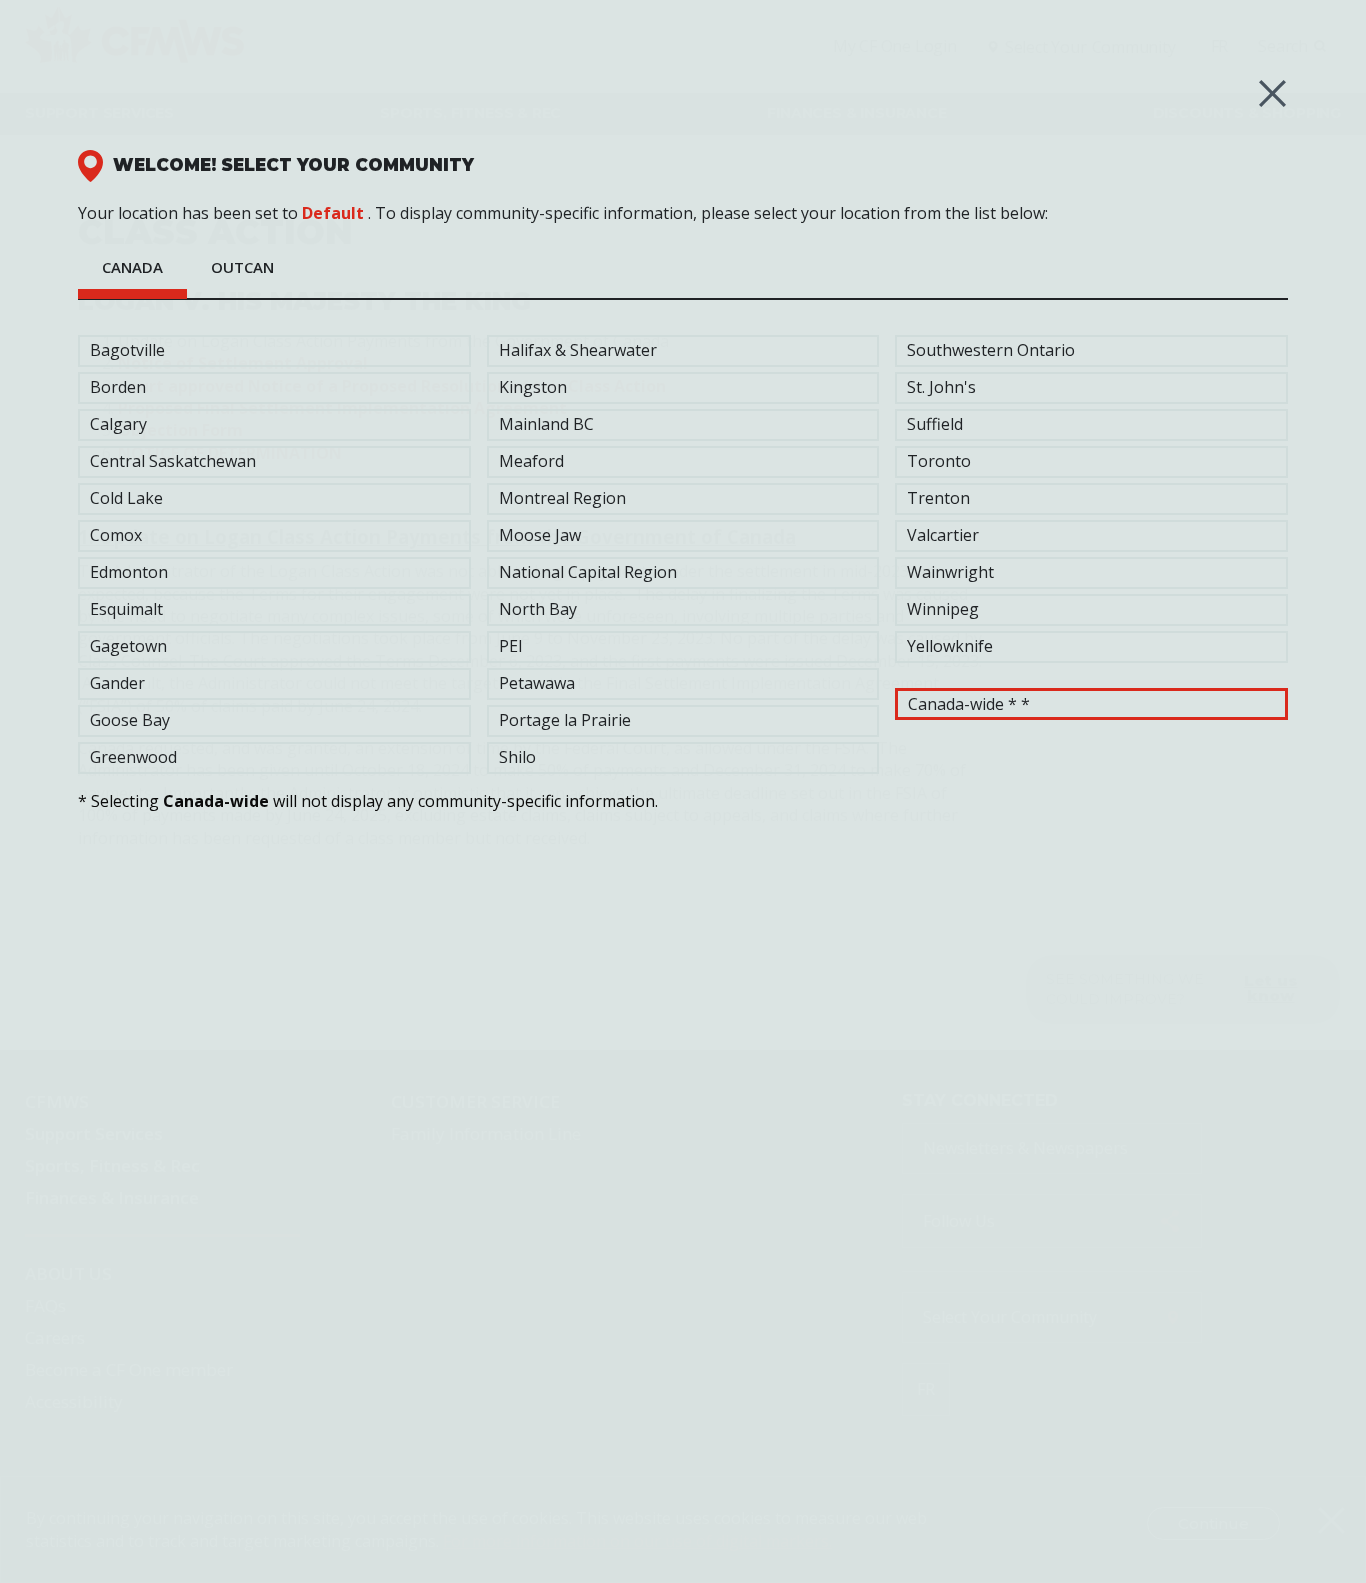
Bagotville (127, 350)
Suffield (935, 424)
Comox (116, 535)
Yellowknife (950, 646)
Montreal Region (562, 498)
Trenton (938, 498)
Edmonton (129, 572)
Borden (118, 387)
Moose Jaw (540, 535)
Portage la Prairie (565, 720)
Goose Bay (130, 720)
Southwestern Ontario (991, 350)
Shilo (517, 757)
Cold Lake (126, 498)
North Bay (538, 609)
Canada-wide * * (969, 704)
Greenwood (133, 757)
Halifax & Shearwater (578, 350)
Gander (117, 683)
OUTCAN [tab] (242, 267)
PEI (511, 646)
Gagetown (128, 646)
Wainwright (950, 572)
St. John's (941, 387)
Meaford (531, 461)
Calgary (118, 424)
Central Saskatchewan (173, 461)
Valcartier (943, 535)
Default (333, 213)
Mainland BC (546, 424)
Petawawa (537, 683)
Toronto (939, 461)
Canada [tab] (132, 267)
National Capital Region (588, 572)
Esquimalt (126, 609)
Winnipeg (943, 609)
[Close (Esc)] (1272, 93)
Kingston (533, 387)
